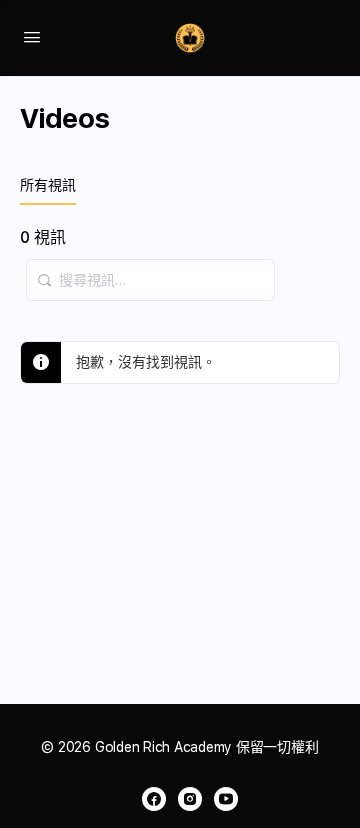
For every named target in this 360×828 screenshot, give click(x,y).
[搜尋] (45, 270)
